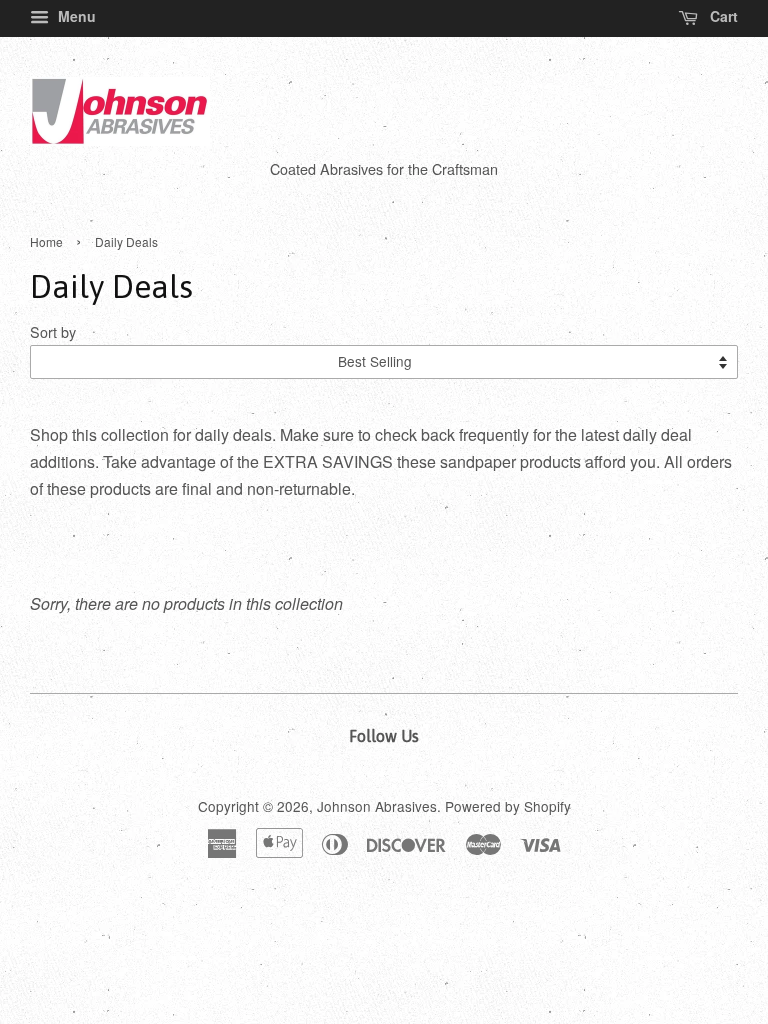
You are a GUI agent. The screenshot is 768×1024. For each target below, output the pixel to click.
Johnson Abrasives (377, 806)
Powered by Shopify (508, 806)
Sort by (53, 331)
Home (46, 241)
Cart (722, 16)
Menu (75, 16)
